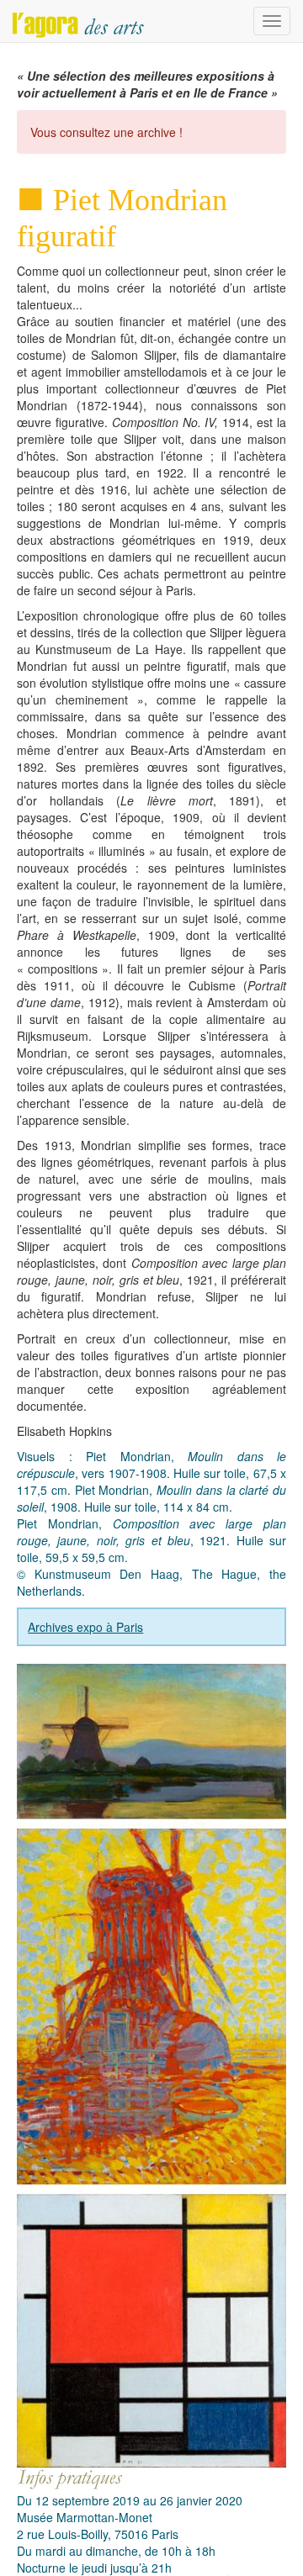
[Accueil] (78, 21)
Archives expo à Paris (85, 1627)
